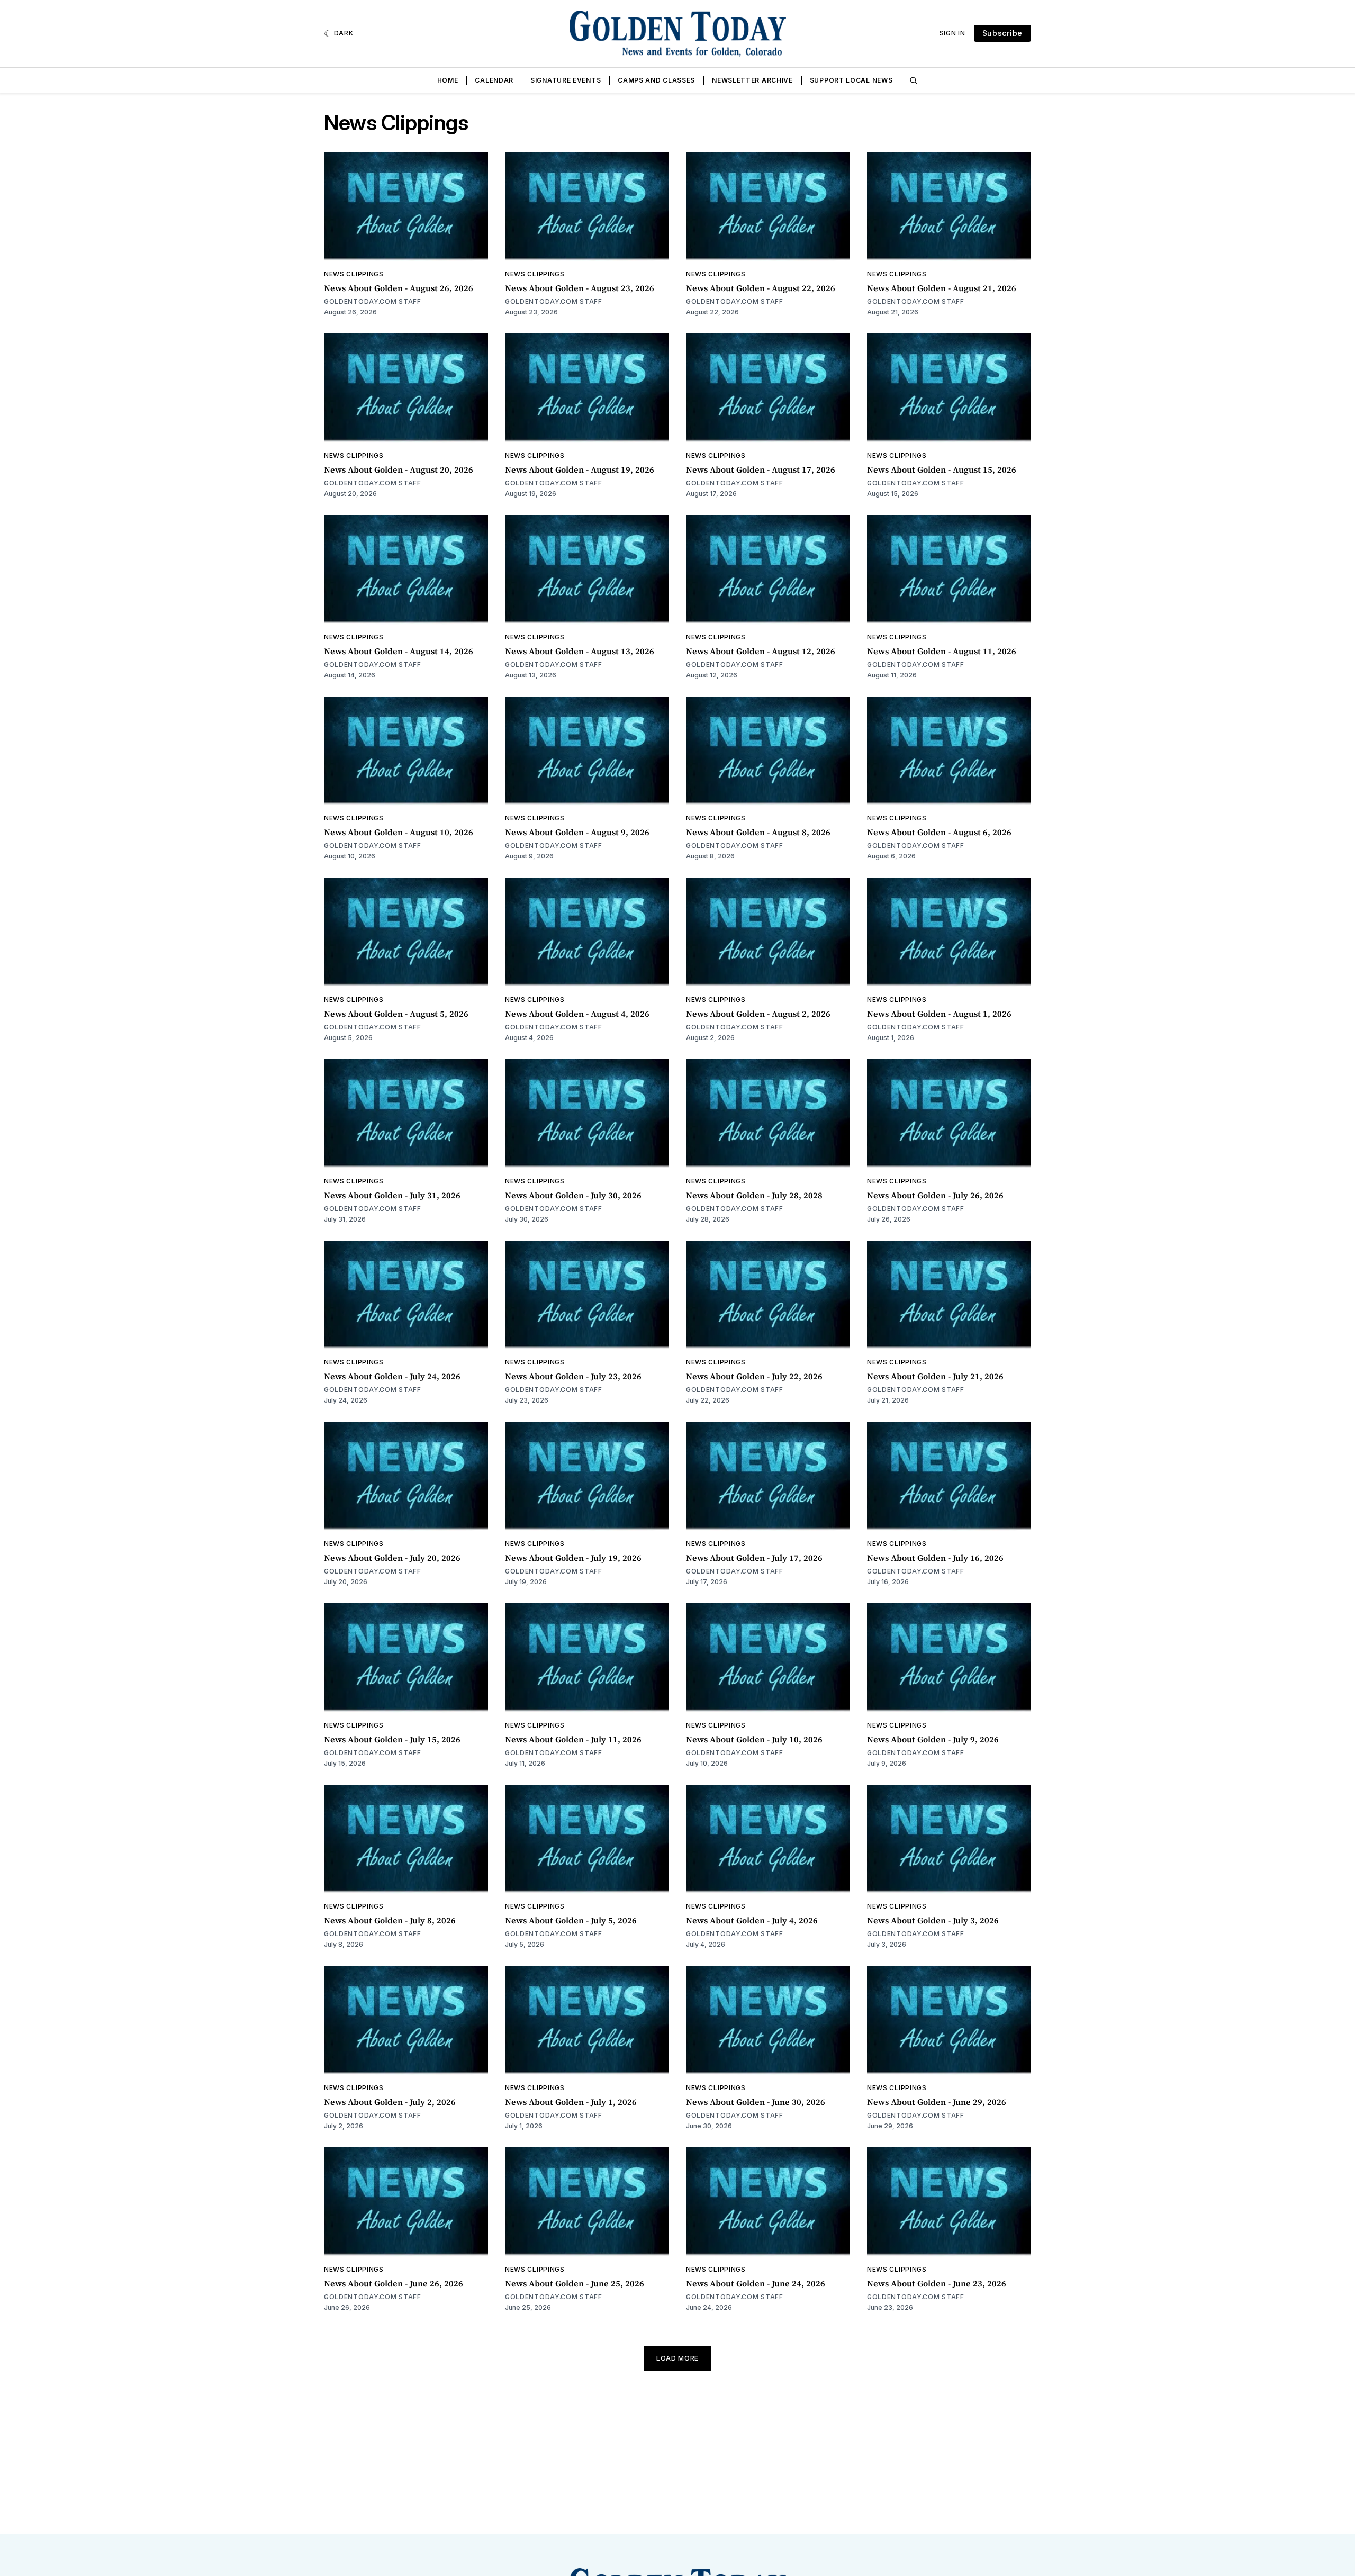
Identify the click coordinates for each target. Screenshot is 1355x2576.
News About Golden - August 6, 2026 (939, 832)
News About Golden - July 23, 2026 (573, 1376)
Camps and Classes (656, 80)
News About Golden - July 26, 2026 (935, 1195)
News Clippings (354, 274)
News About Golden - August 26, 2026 (399, 288)
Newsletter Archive (752, 80)
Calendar (494, 80)
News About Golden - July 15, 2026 (392, 1739)
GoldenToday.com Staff (373, 301)
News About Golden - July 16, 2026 (935, 1558)
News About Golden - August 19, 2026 (580, 469)
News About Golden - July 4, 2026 (752, 1920)
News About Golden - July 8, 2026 (390, 1920)
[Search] (914, 80)
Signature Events (566, 80)
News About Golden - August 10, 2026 (399, 832)
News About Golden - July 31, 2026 (392, 1195)
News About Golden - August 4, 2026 (577, 1014)
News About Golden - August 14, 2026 (399, 651)
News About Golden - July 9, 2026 (933, 1739)
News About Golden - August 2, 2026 (758, 1014)
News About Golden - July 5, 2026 (571, 1920)
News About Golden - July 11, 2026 (573, 1739)
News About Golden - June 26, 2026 (394, 2283)
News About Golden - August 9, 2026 (577, 832)
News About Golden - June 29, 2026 (937, 2102)
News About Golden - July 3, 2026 (933, 1920)
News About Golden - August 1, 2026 (939, 1014)
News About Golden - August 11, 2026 (942, 651)
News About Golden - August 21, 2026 (942, 288)
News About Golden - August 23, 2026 (580, 288)
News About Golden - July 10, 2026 (754, 1739)
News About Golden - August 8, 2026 (758, 832)
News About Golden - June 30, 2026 (756, 2102)
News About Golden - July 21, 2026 (935, 1376)
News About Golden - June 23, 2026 (937, 2283)
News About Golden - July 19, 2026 (573, 1558)
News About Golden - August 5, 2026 (396, 1014)
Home (448, 80)
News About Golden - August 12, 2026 (761, 651)
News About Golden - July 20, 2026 (392, 1558)
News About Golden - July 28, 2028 (754, 1195)
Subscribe (1002, 33)
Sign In (952, 33)
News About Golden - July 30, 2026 (573, 1195)
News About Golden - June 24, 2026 (756, 2283)
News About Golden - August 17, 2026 (761, 469)
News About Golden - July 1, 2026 (571, 2102)
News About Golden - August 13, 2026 (580, 651)
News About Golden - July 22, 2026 (754, 1376)
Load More (677, 2358)
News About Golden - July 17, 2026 (754, 1558)
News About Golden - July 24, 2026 (392, 1376)
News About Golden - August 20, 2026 (399, 469)
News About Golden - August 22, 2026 (761, 288)
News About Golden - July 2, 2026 (390, 2102)
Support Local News (851, 80)
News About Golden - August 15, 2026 (942, 469)
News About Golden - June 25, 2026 (575, 2283)
